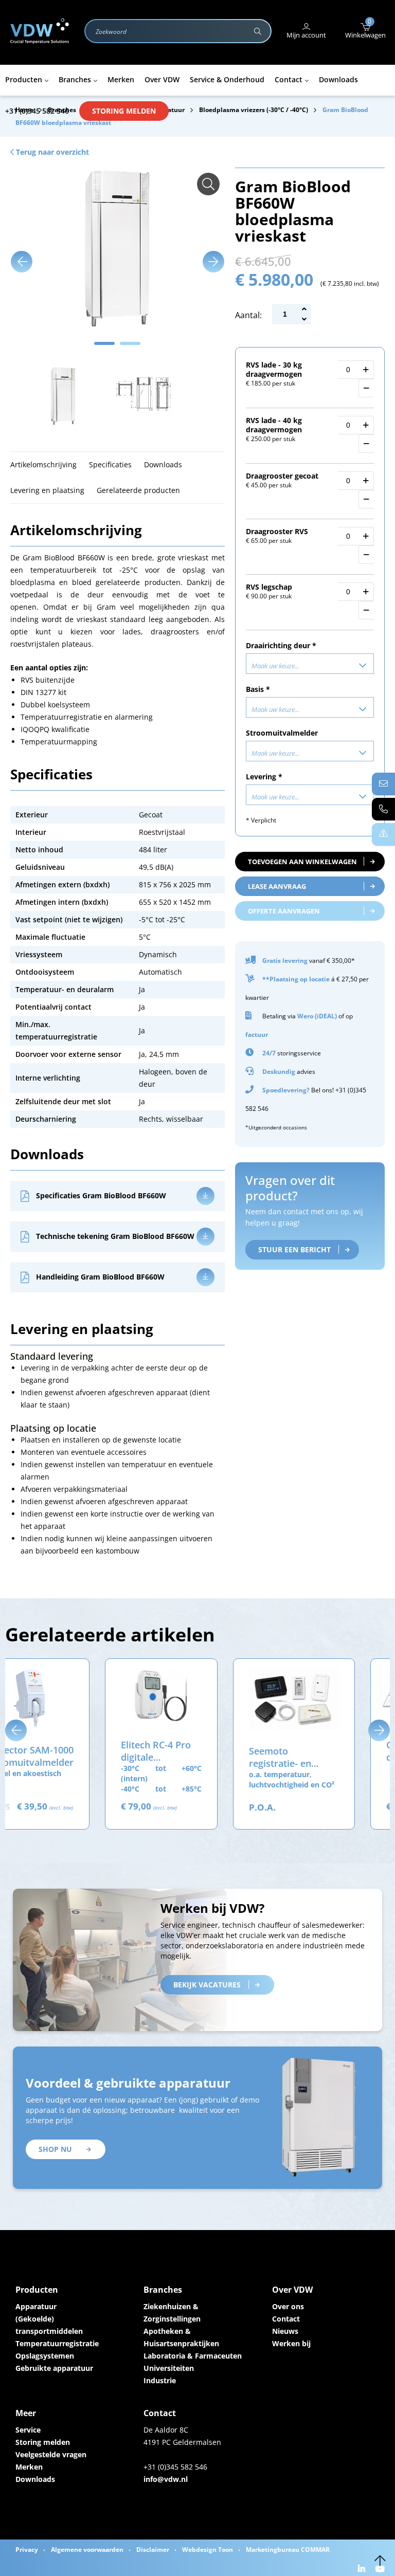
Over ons (288, 2306)
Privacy (27, 2550)
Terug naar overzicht (51, 152)
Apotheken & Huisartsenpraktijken (181, 2337)
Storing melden (124, 111)
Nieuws (285, 2331)
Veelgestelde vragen (51, 2454)
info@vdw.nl (166, 2479)
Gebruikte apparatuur (54, 2368)
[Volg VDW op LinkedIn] (363, 2570)
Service (28, 2430)
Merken (29, 2467)
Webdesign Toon (208, 2550)
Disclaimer (153, 2550)
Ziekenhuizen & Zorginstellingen (172, 2313)
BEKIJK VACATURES (207, 1985)
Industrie (160, 2380)
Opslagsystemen (45, 2356)
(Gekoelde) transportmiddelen (49, 2325)
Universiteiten (169, 2368)
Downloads (35, 2479)
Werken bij (291, 2343)
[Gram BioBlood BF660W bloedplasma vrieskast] (208, 184)
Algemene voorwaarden (87, 2550)
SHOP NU (55, 2149)
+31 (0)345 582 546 (37, 111)
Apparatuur (36, 2306)
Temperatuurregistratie (57, 2343)
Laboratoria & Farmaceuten (193, 2356)
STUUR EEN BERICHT (294, 1249)
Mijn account (306, 35)
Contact (286, 2319)
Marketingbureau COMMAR (288, 2550)
